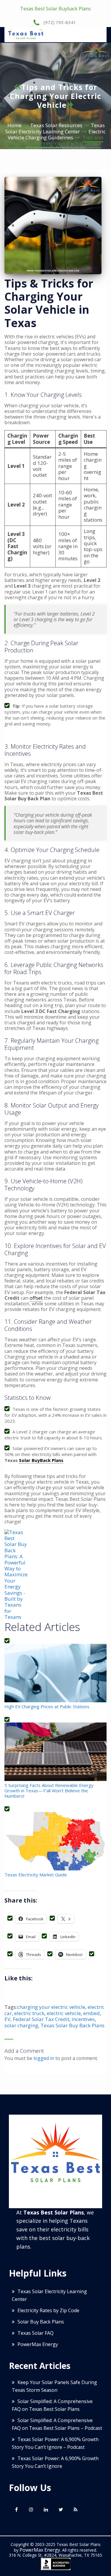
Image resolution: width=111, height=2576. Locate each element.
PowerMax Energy (38, 2344)
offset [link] (36, 1298)
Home (15, 125)
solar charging (21, 2025)
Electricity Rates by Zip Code (48, 2310)
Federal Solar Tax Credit (41, 2019)
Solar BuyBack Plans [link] (41, 1460)
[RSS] (75, 2509)
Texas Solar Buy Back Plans (73, 2025)
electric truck (29, 2013)
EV (7, 2019)
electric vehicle (64, 2013)
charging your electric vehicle (51, 2007)
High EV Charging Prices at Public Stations (47, 1706)
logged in (44, 2058)
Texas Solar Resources (56, 125)
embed (91, 2013)
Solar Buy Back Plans (41, 2322)
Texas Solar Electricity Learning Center (55, 128)
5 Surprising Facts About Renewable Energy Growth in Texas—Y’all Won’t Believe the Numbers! (49, 1790)
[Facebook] (16, 2509)
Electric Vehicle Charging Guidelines (57, 134)
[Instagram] (31, 2509)
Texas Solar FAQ (36, 2333)
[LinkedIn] (46, 2509)
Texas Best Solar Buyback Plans (55, 9)
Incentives (83, 2019)
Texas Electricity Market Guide (36, 1874)
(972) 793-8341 (59, 22)
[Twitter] (61, 2509)
